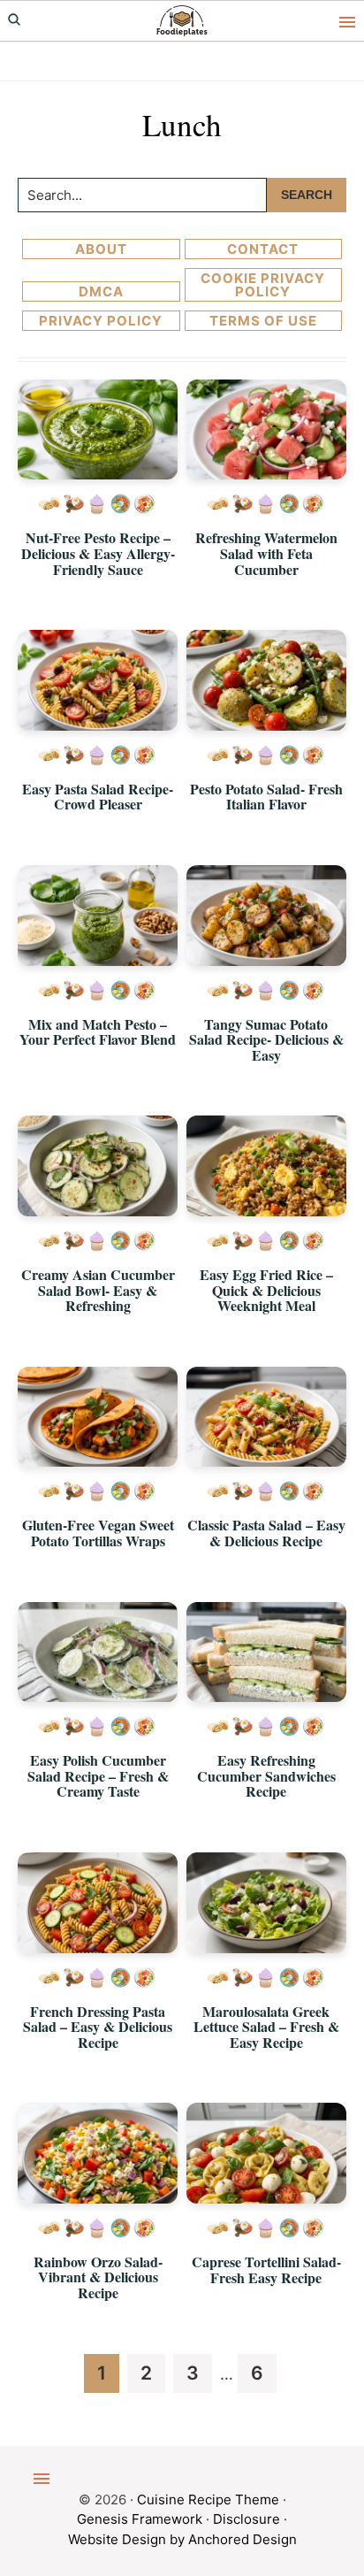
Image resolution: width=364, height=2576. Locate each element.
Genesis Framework (140, 2519)
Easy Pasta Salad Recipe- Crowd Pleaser (98, 797)
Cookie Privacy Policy (263, 285)
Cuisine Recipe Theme (208, 2499)
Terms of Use (263, 321)
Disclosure (246, 2519)
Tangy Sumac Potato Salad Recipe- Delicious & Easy (266, 1039)
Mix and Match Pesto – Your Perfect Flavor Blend (98, 1032)
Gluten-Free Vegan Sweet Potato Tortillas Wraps (98, 1533)
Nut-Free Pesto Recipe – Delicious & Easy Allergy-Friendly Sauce (98, 553)
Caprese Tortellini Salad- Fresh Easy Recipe (266, 2269)
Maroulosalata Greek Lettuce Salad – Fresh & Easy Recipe (266, 2027)
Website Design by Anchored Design (182, 2539)
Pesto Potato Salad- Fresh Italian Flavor (266, 797)
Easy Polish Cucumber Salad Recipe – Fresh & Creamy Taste (98, 1775)
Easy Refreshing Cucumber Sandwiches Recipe (266, 1775)
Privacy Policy (101, 321)
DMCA (101, 291)
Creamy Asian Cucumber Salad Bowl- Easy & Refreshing (98, 1290)
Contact (263, 249)
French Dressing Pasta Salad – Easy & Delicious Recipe (98, 2027)
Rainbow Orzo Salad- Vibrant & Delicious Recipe (98, 2277)
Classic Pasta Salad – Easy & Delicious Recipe (266, 1533)
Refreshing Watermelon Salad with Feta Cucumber (266, 553)
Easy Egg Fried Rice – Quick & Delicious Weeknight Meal (266, 1290)
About (101, 249)
